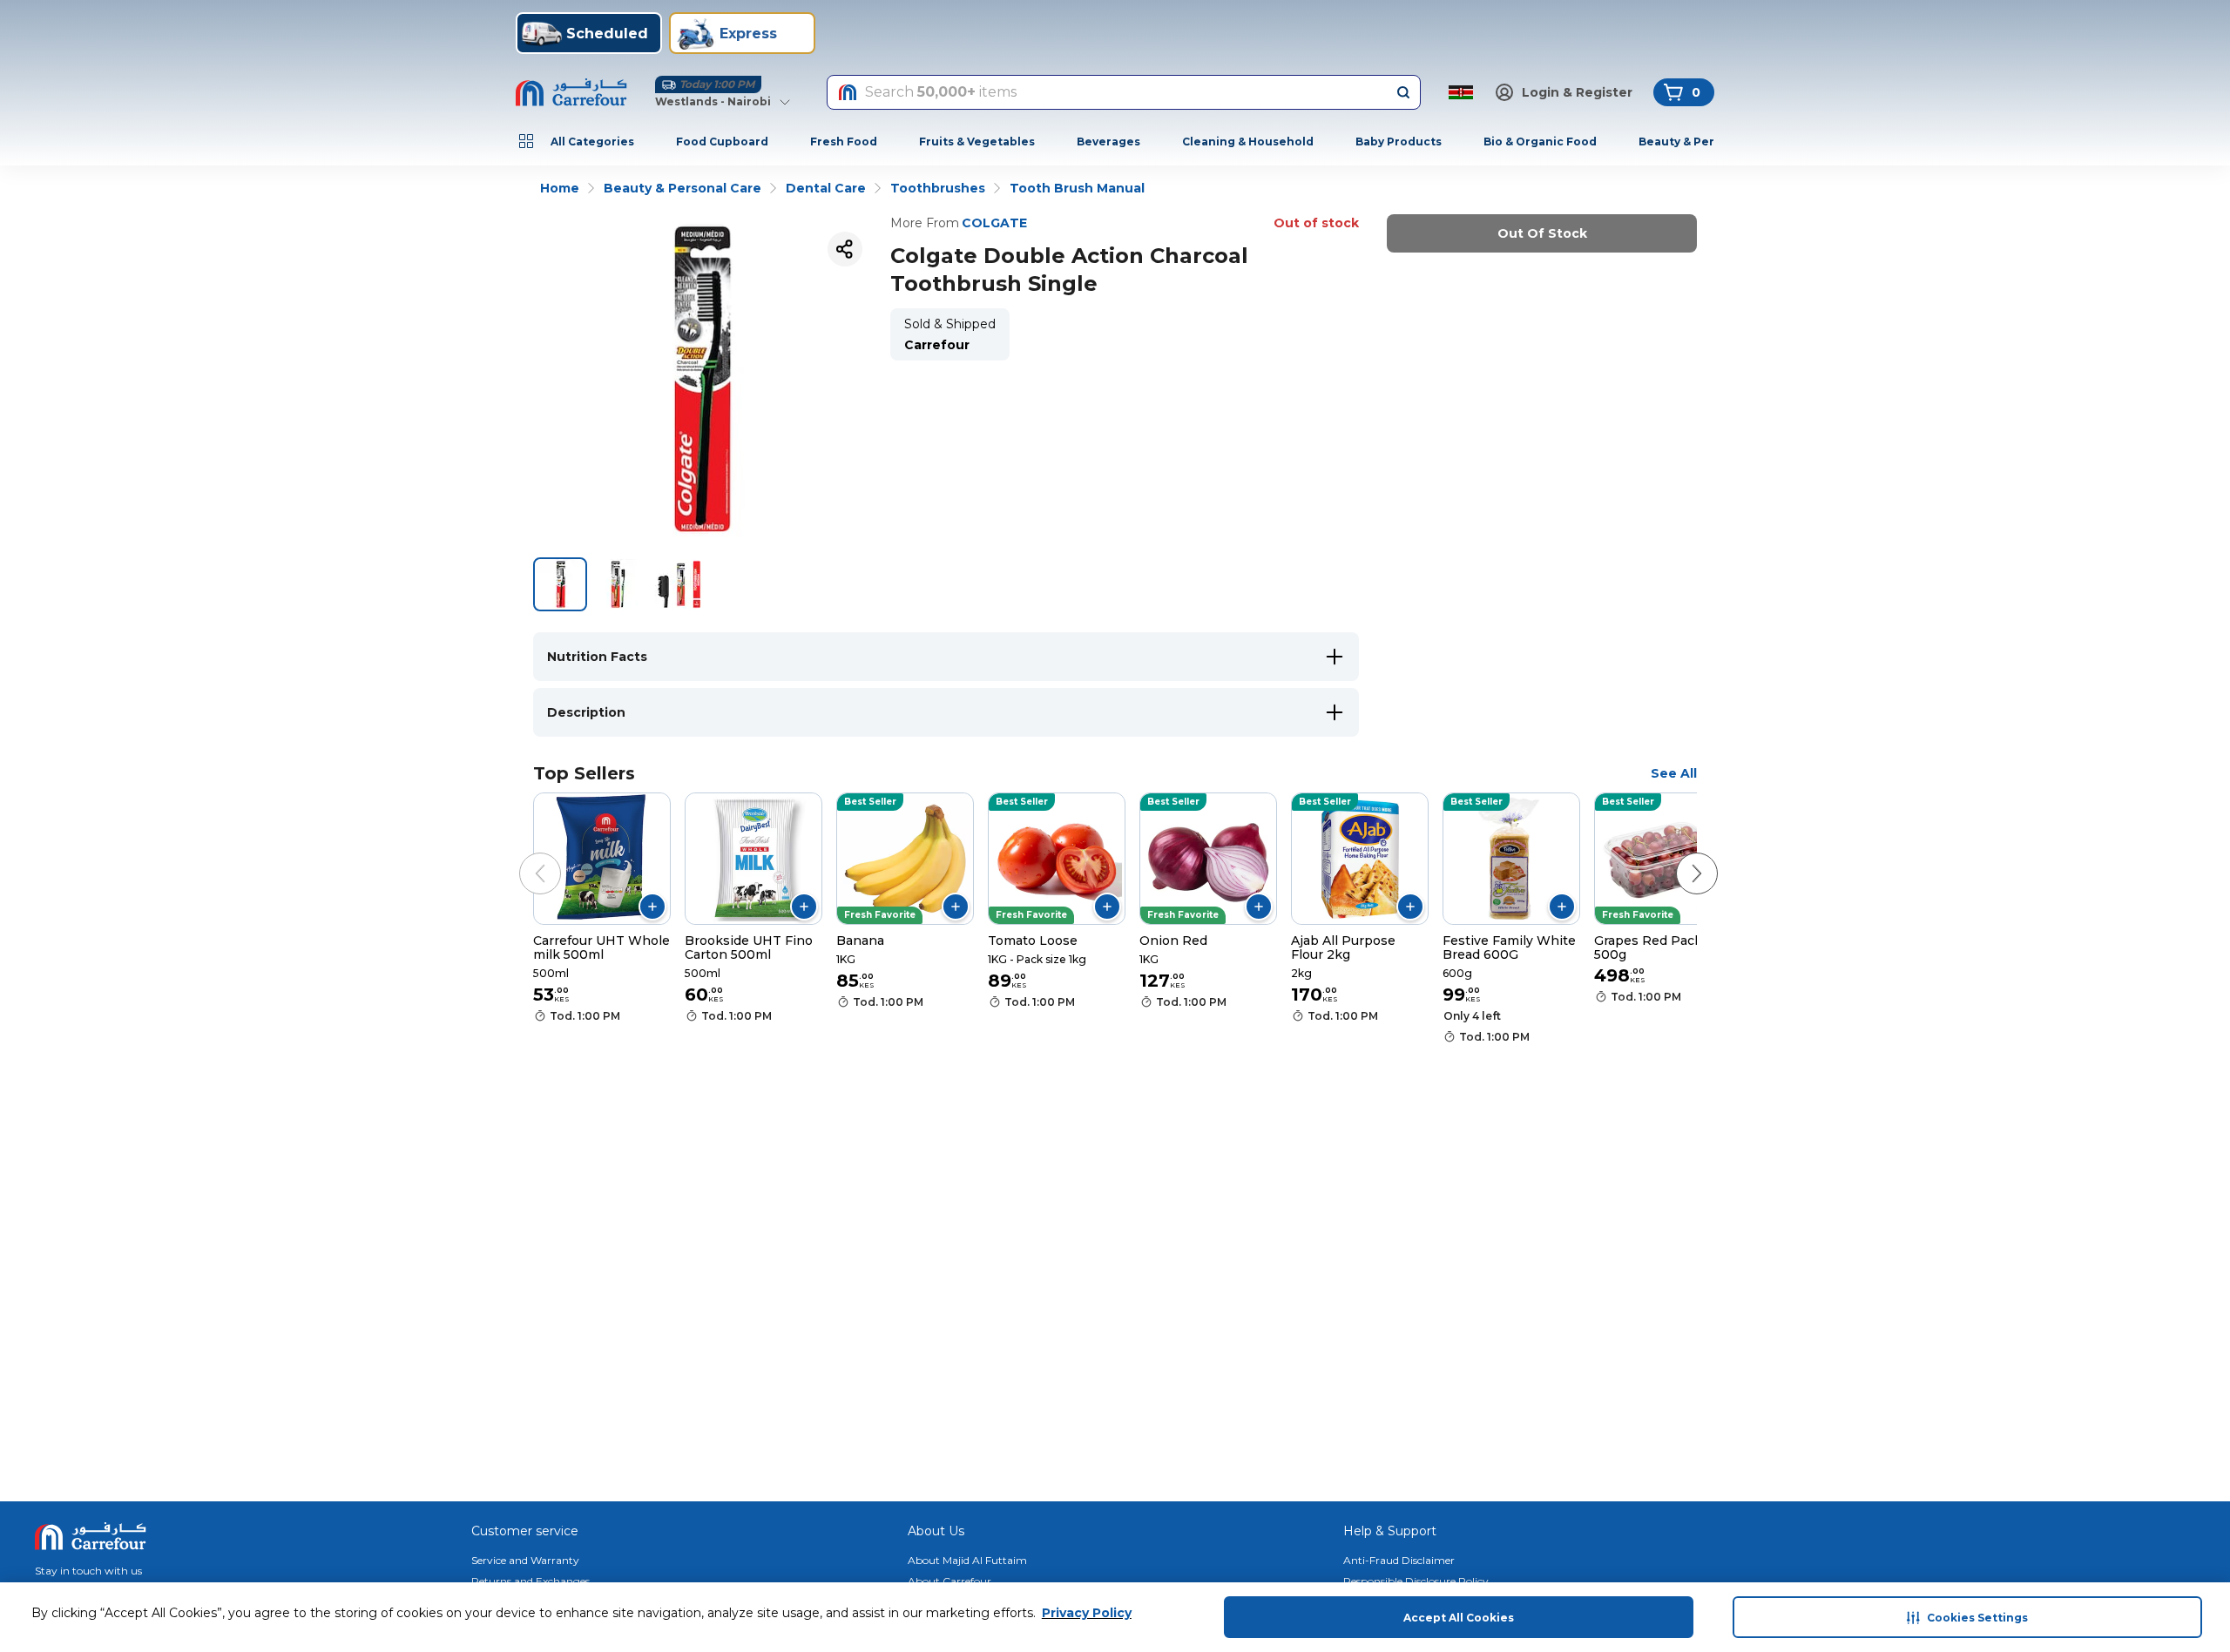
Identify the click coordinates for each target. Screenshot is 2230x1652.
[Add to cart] (652, 907)
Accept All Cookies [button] (1459, 1618)
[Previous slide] (523, 856)
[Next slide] (1679, 856)
